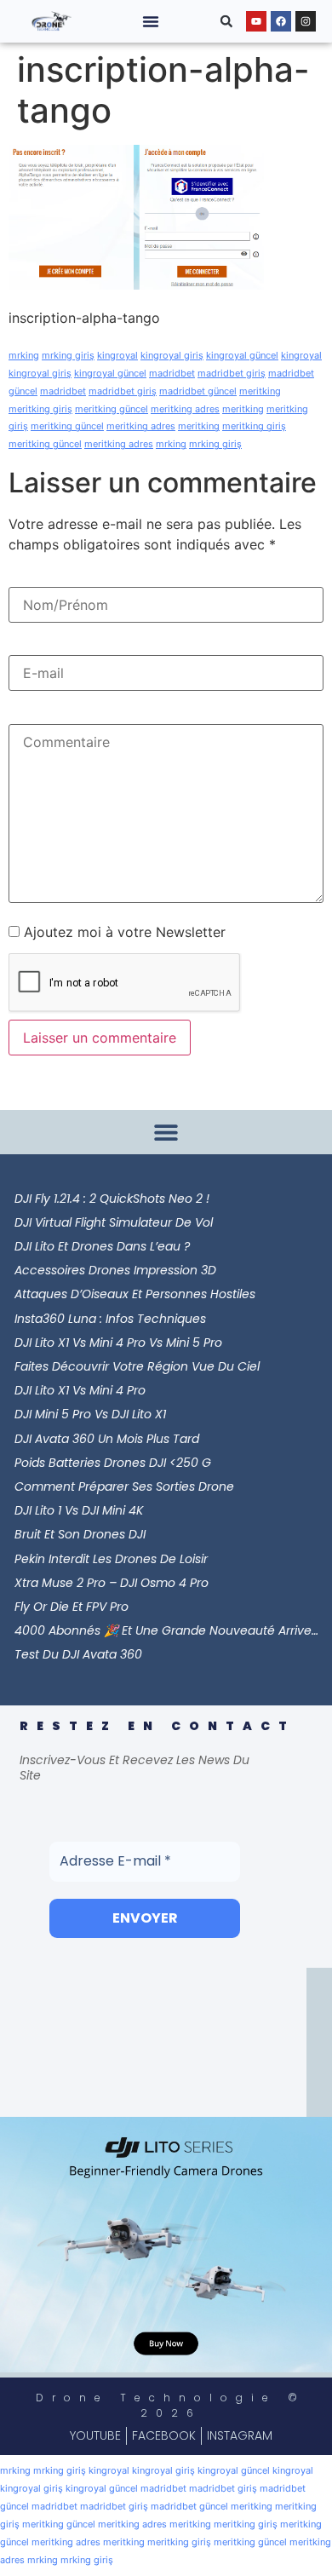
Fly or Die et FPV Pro (72, 1607)
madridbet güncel (198, 391)
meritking (260, 391)
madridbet (172, 373)
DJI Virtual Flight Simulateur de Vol (114, 1222)
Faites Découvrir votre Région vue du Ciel (137, 1366)
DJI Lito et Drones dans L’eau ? (102, 1246)
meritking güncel (112, 409)
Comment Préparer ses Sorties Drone (124, 1486)
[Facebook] (281, 21)
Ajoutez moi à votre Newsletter (123, 932)
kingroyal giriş (172, 355)
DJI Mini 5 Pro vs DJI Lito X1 (90, 1414)
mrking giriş (68, 355)
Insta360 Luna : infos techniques (110, 1319)
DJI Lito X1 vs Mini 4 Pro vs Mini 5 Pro (118, 1343)
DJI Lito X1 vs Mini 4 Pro (80, 1390)
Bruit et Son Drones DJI (80, 1534)
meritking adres (185, 409)
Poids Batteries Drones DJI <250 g (113, 1463)
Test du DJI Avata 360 (78, 1654)
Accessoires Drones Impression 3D (115, 1270)
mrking (24, 355)
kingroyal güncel (242, 355)
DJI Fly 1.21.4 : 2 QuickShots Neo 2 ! (112, 1199)
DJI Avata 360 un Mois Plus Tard (107, 1439)
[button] (151, 21)
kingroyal (117, 355)
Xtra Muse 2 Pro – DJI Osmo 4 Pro (112, 1583)
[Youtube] (256, 21)
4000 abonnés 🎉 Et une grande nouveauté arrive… (166, 1630)
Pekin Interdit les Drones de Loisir (111, 1559)
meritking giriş (40, 409)
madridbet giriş (232, 373)
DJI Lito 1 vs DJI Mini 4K (79, 1510)
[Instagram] (306, 21)
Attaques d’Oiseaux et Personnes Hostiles (135, 1294)
